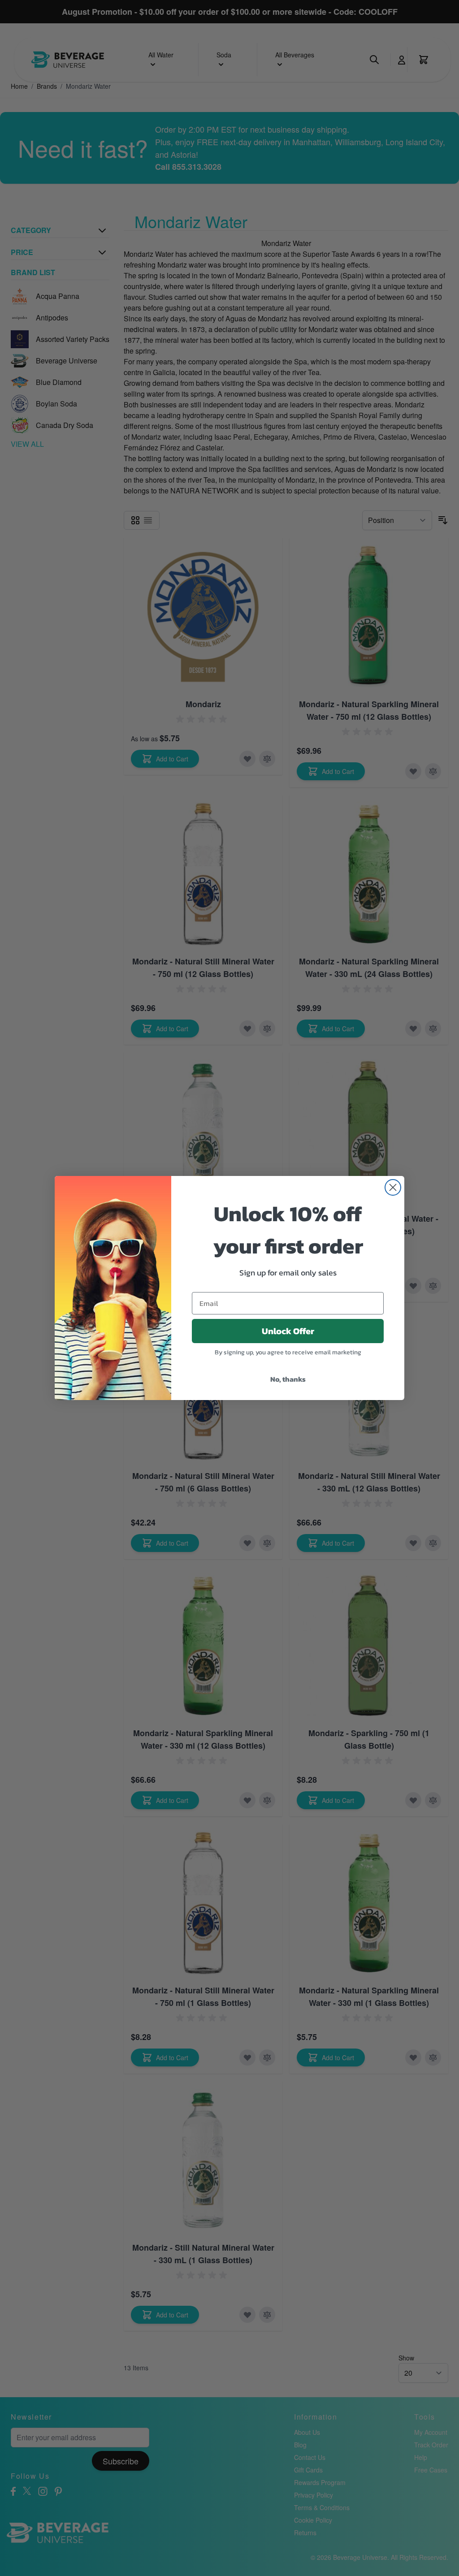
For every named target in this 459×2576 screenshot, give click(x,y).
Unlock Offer (288, 1331)
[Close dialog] (393, 1187)
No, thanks (288, 1379)
